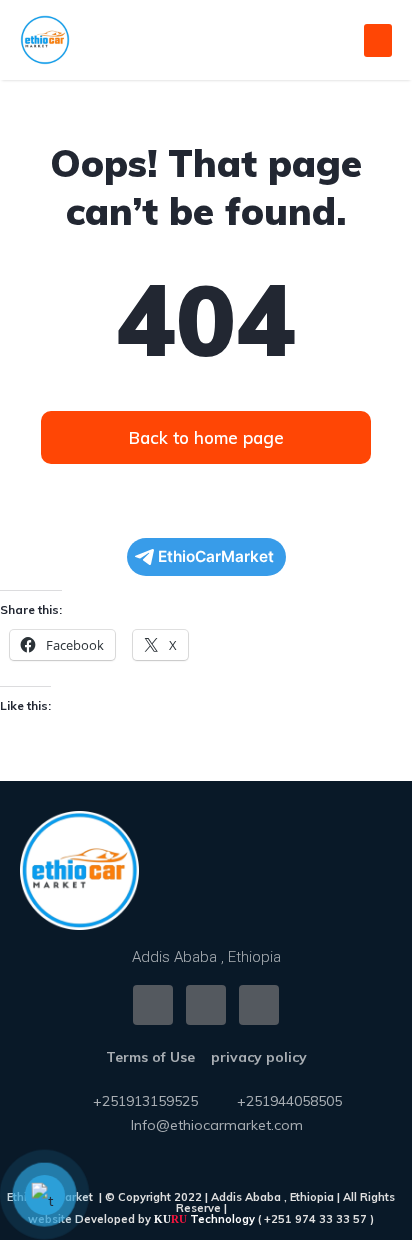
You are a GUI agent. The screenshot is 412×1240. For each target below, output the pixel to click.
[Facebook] (153, 1005)
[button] (378, 40)
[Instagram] (206, 1005)
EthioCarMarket (216, 556)
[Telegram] (259, 1005)
